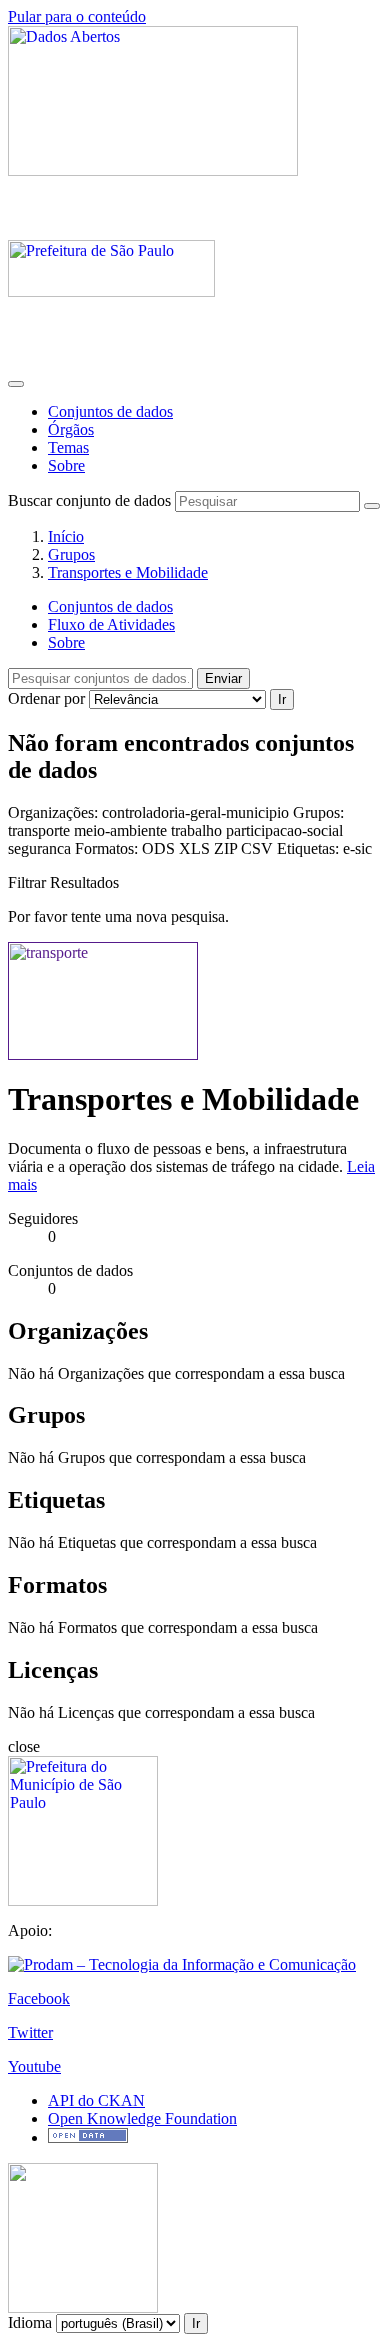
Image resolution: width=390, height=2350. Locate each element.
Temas (68, 447)
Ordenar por (46, 698)
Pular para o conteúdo (77, 16)
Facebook (39, 1998)
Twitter (30, 2032)
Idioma (30, 2322)
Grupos (71, 554)
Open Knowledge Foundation (142, 2118)
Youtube (34, 2066)
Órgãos (71, 429)
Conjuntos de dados (110, 411)
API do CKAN (96, 2100)
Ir (282, 699)
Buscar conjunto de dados (89, 500)
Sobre (66, 465)
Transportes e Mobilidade (128, 572)
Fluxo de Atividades (111, 624)
